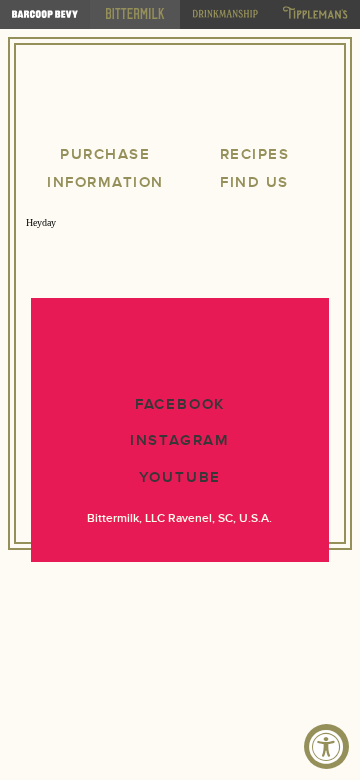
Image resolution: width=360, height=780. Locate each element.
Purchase (105, 154)
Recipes (255, 154)
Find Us (254, 182)
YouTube (180, 477)
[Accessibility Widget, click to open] (326, 746)
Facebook (180, 404)
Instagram (180, 440)
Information (105, 182)
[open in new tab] (45, 14)
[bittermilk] (135, 14)
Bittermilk (180, 98)
